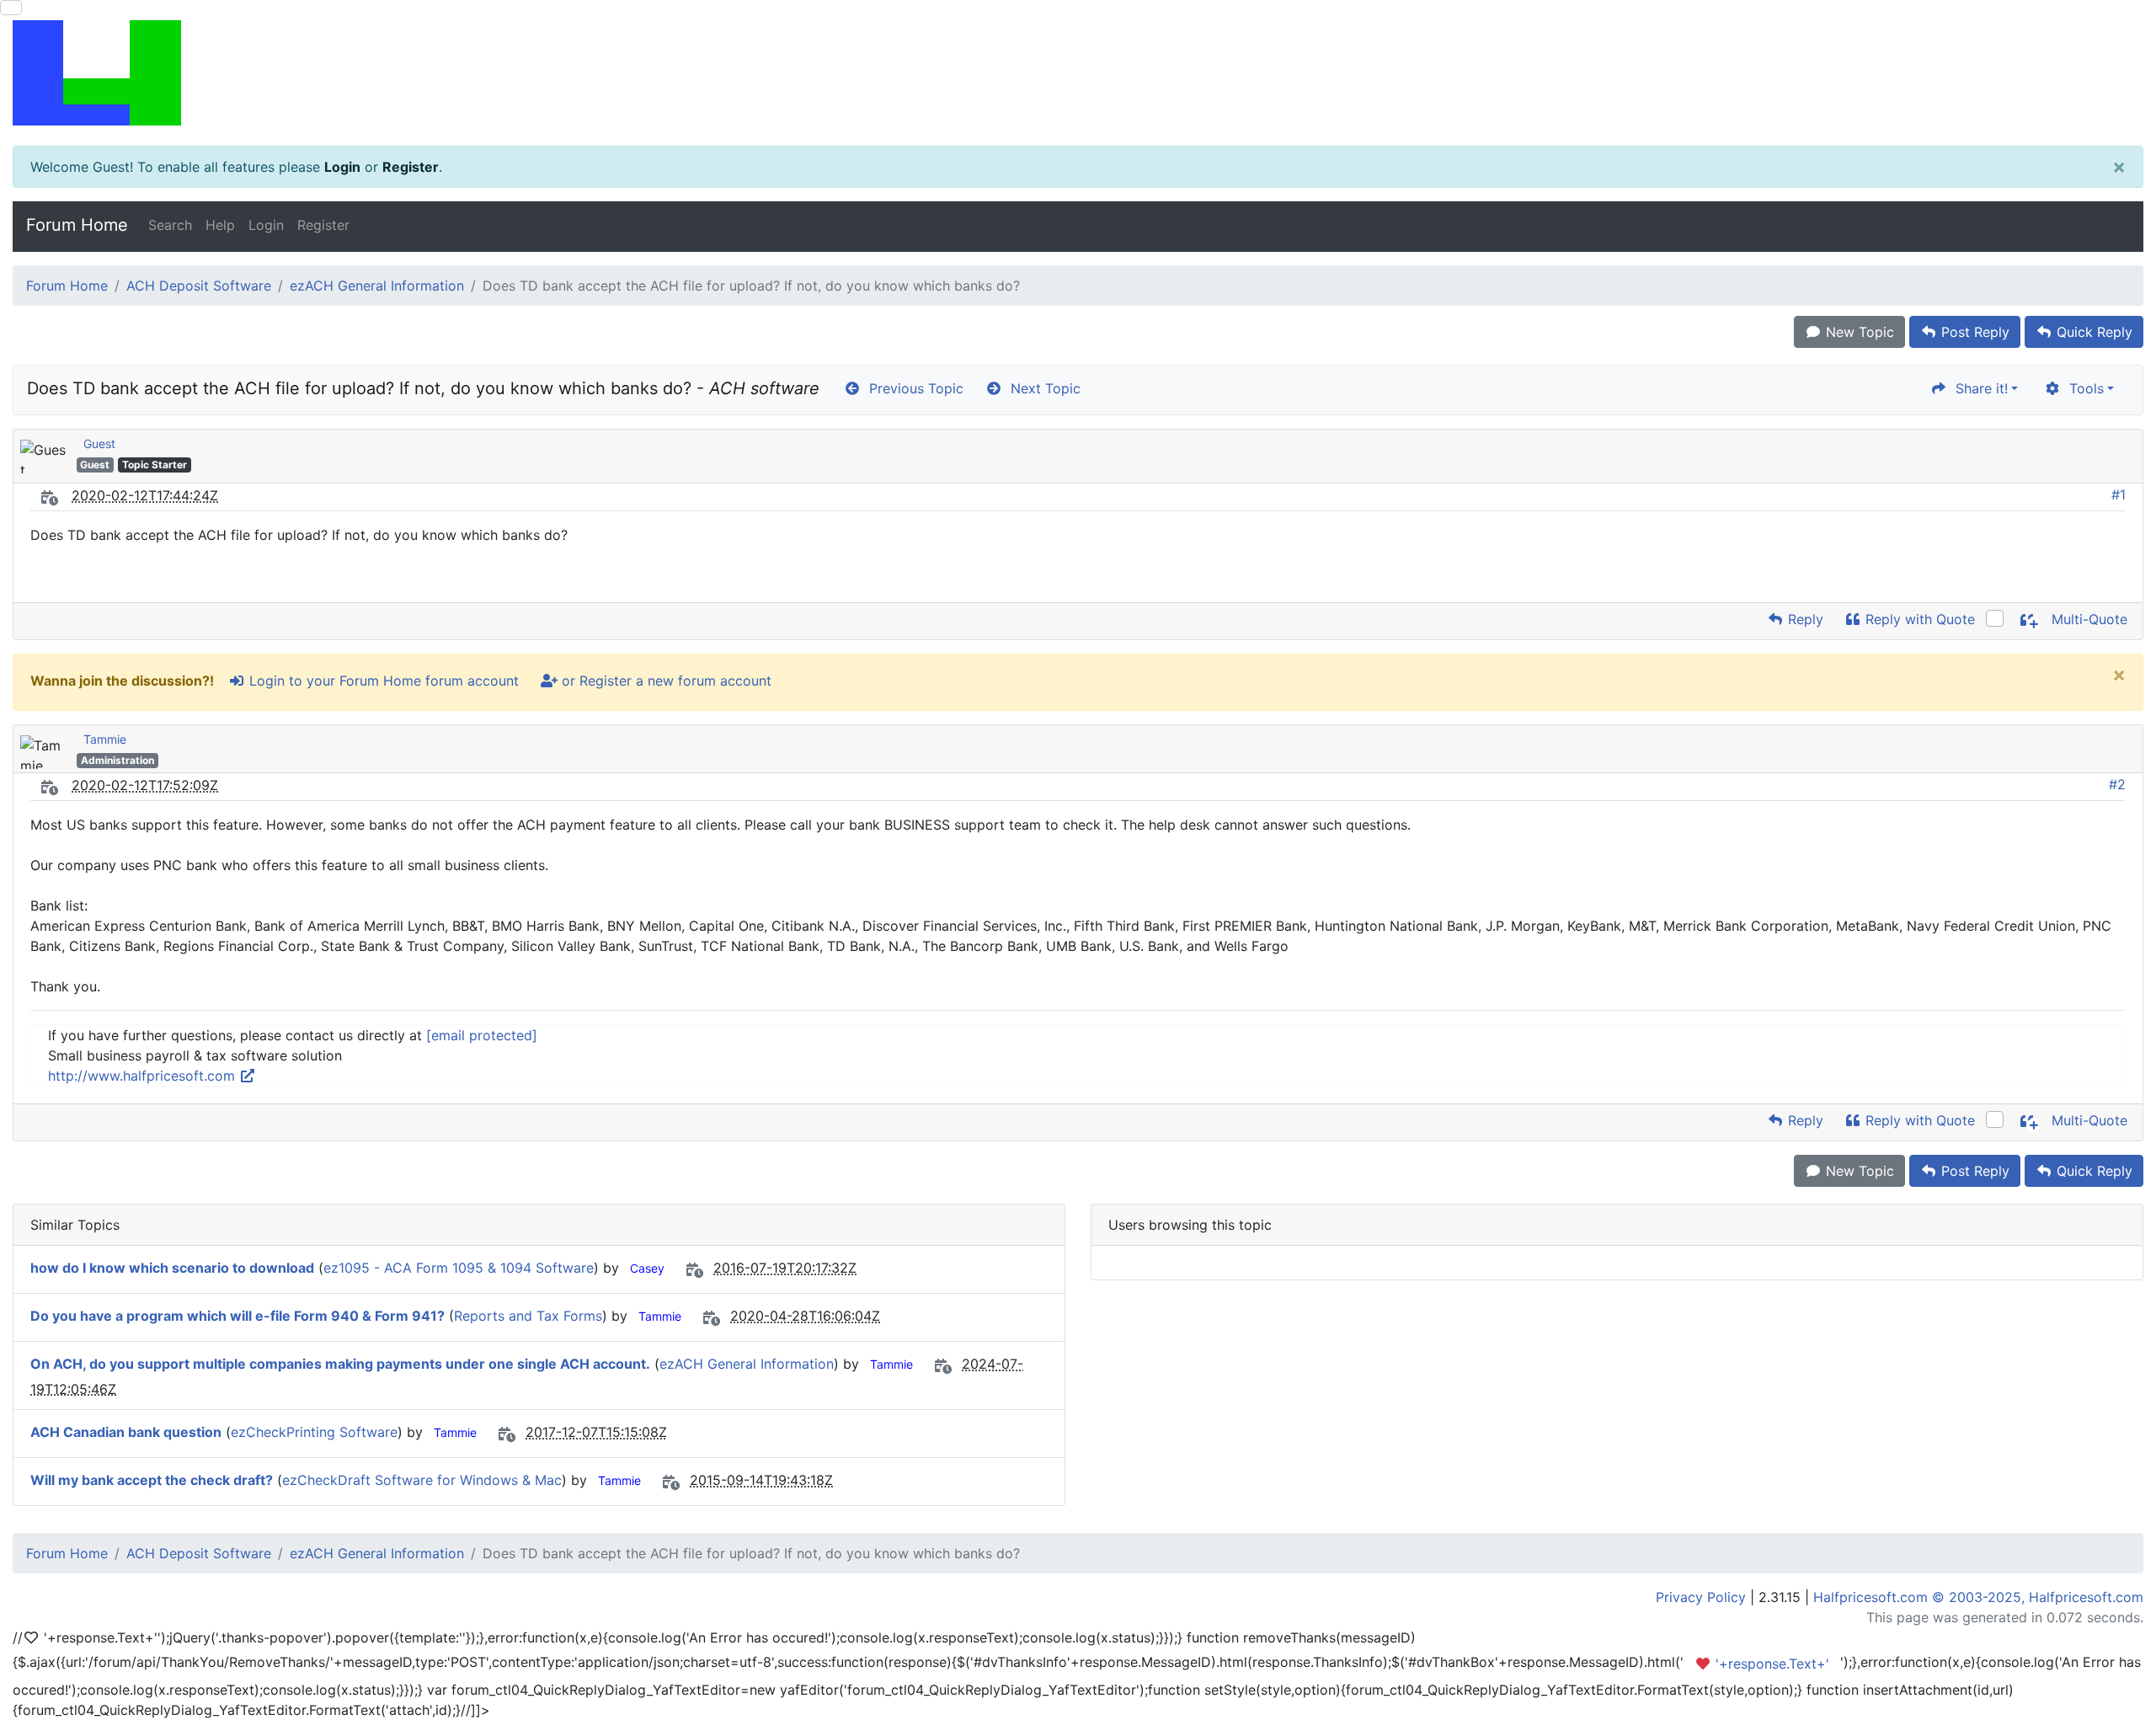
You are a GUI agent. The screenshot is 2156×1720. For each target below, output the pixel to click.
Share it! (1977, 388)
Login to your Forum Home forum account (382, 681)
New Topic (1858, 332)
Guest (99, 443)
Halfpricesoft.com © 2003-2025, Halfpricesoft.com (1978, 1597)
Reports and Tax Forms (528, 1316)
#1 (2119, 494)
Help (220, 225)
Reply (1804, 619)
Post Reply (1973, 332)
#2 (2117, 784)
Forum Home (77, 225)
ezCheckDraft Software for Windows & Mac (422, 1480)
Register (411, 167)
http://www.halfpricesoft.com (144, 1076)
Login (342, 167)
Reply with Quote (1918, 619)
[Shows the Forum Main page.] (1078, 73)
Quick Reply (2092, 332)
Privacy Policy (1701, 1597)
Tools (2082, 388)
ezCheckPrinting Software (314, 1432)
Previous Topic (912, 388)
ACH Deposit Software (199, 286)
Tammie (105, 739)
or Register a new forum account (664, 681)
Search (170, 225)
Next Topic (1041, 388)
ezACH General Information (377, 286)
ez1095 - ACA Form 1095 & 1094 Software (459, 1268)
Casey (647, 1268)
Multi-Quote (2087, 619)
